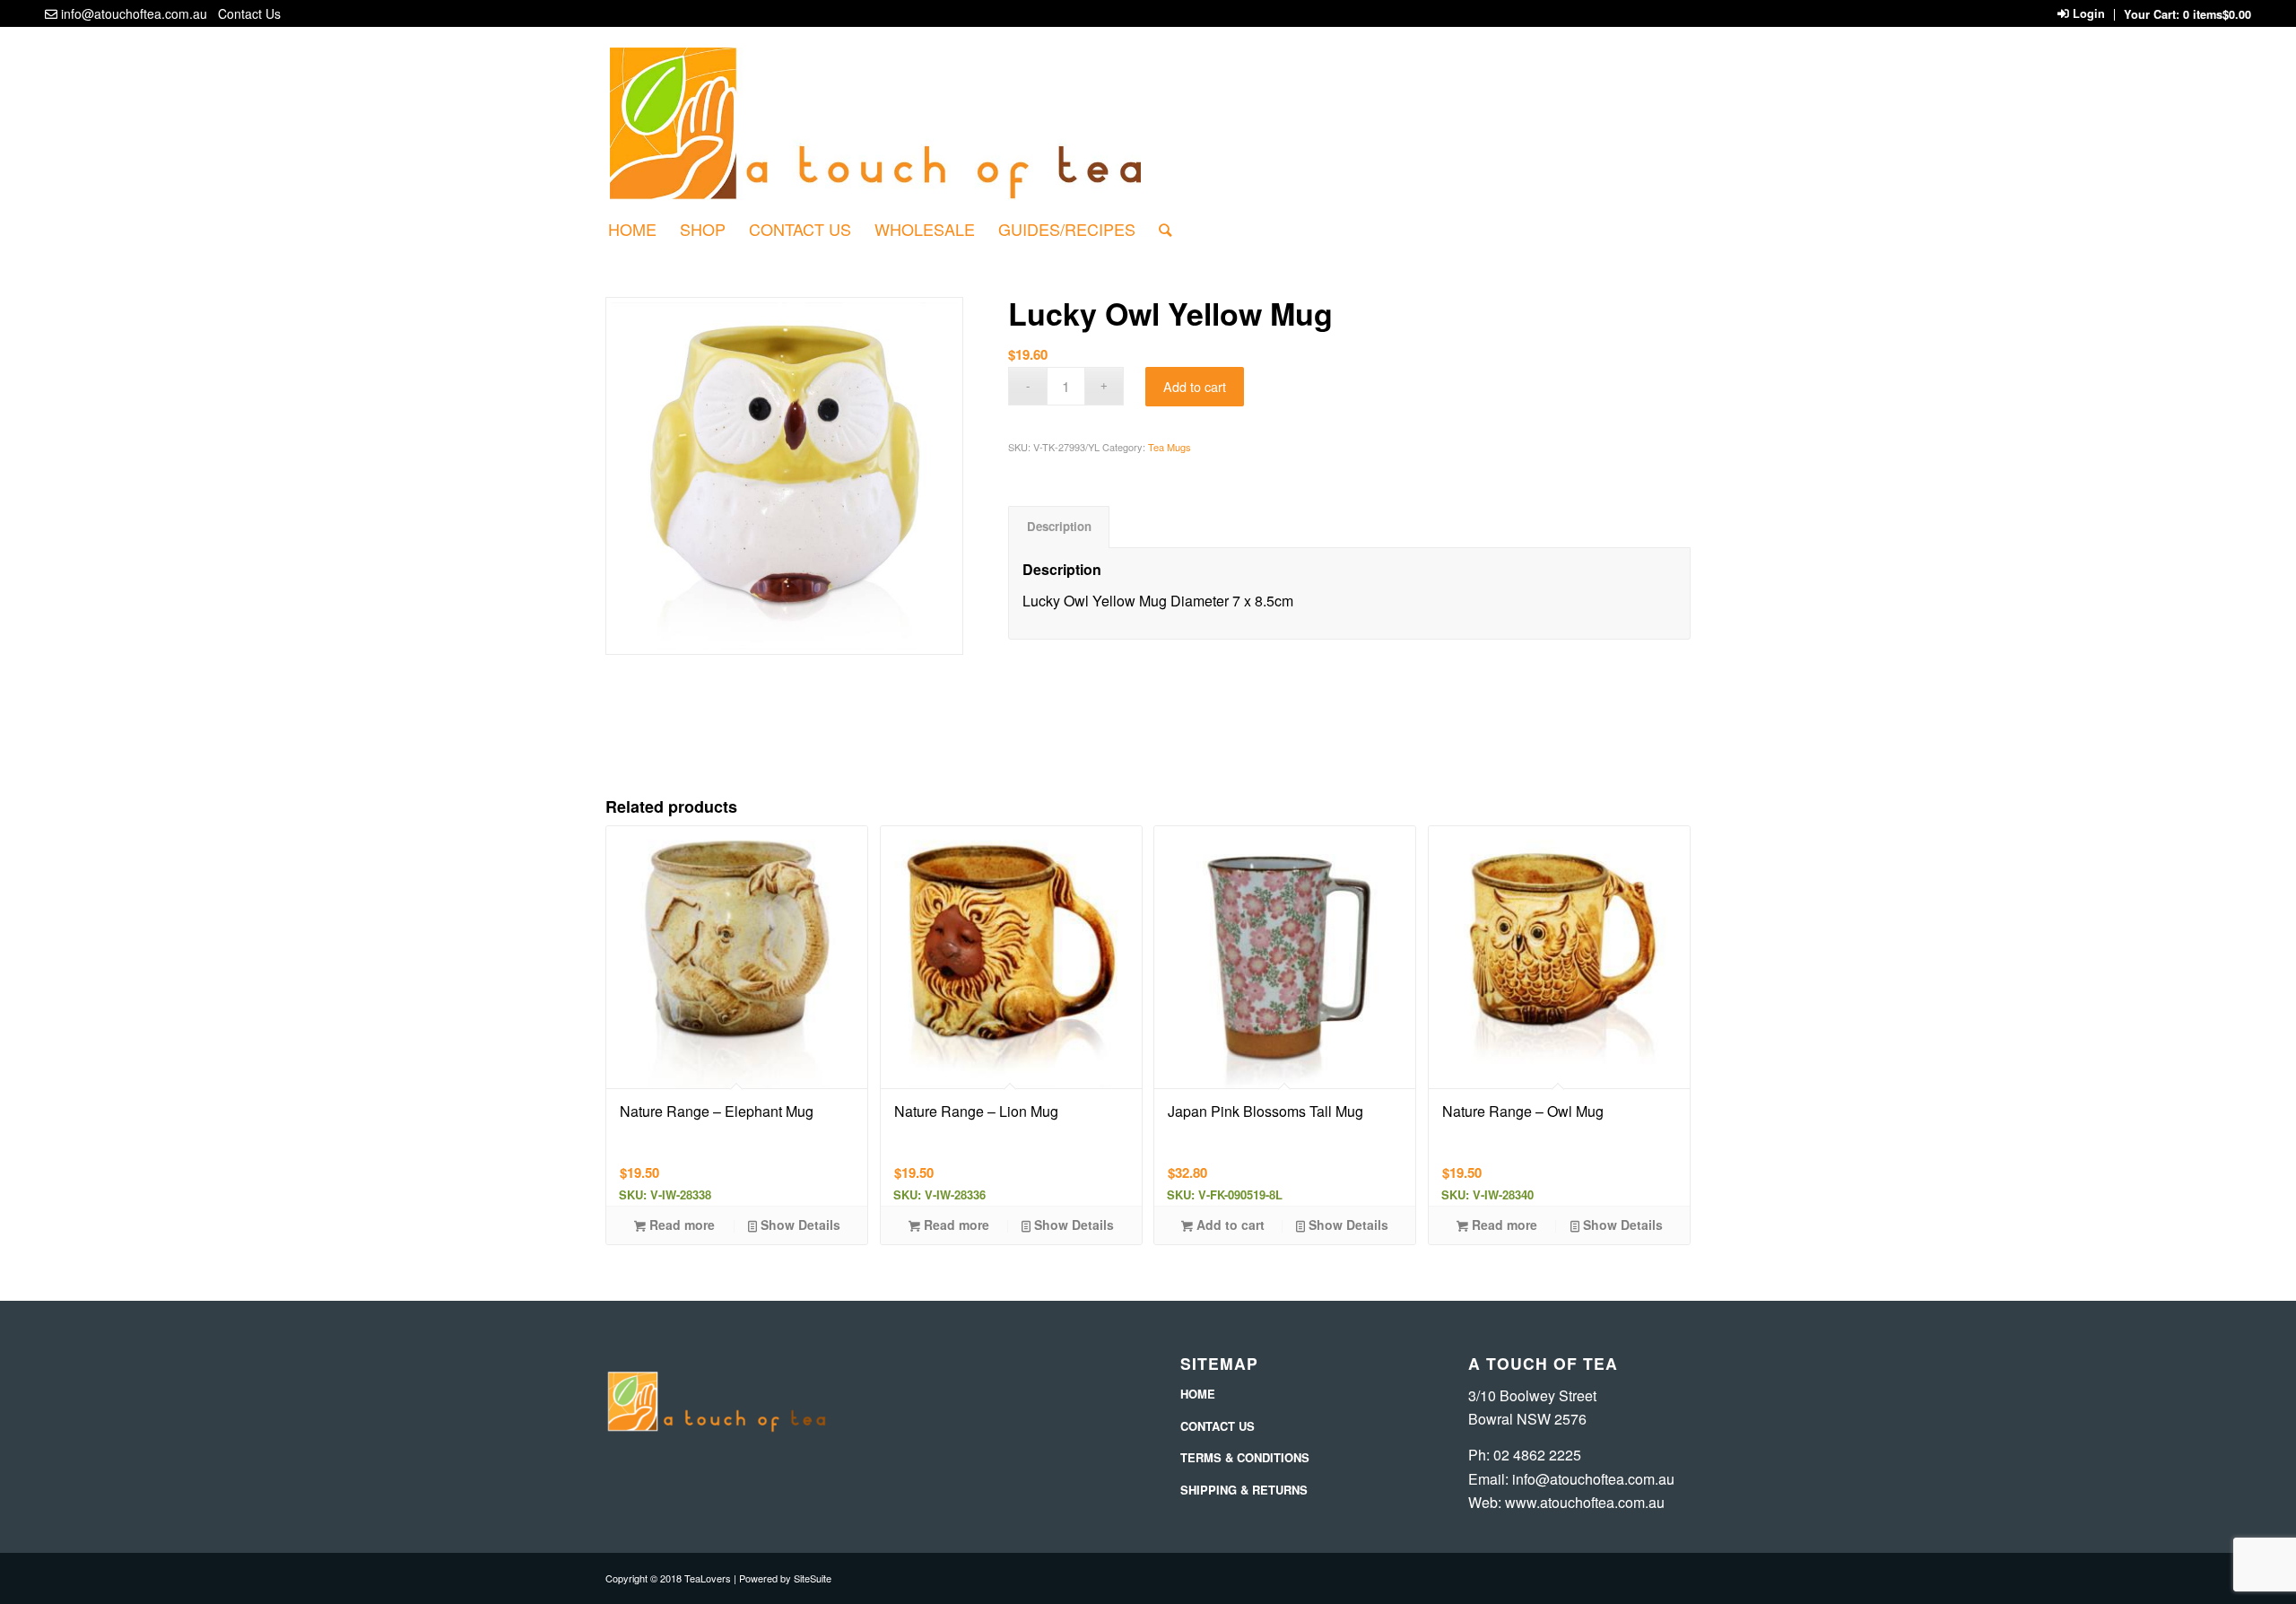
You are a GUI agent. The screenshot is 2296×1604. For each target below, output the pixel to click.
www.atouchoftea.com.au (1585, 1502)
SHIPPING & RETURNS (1244, 1490)
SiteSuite (813, 1578)
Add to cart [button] (1229, 1225)
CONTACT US (1218, 1426)
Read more (680, 1225)
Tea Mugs (1170, 447)
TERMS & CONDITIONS (1245, 1457)
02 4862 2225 (1537, 1455)
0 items (2217, 14)
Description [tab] (1059, 526)
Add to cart (1195, 386)
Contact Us (249, 13)
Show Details (799, 1225)
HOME (1198, 1394)
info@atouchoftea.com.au (134, 13)
